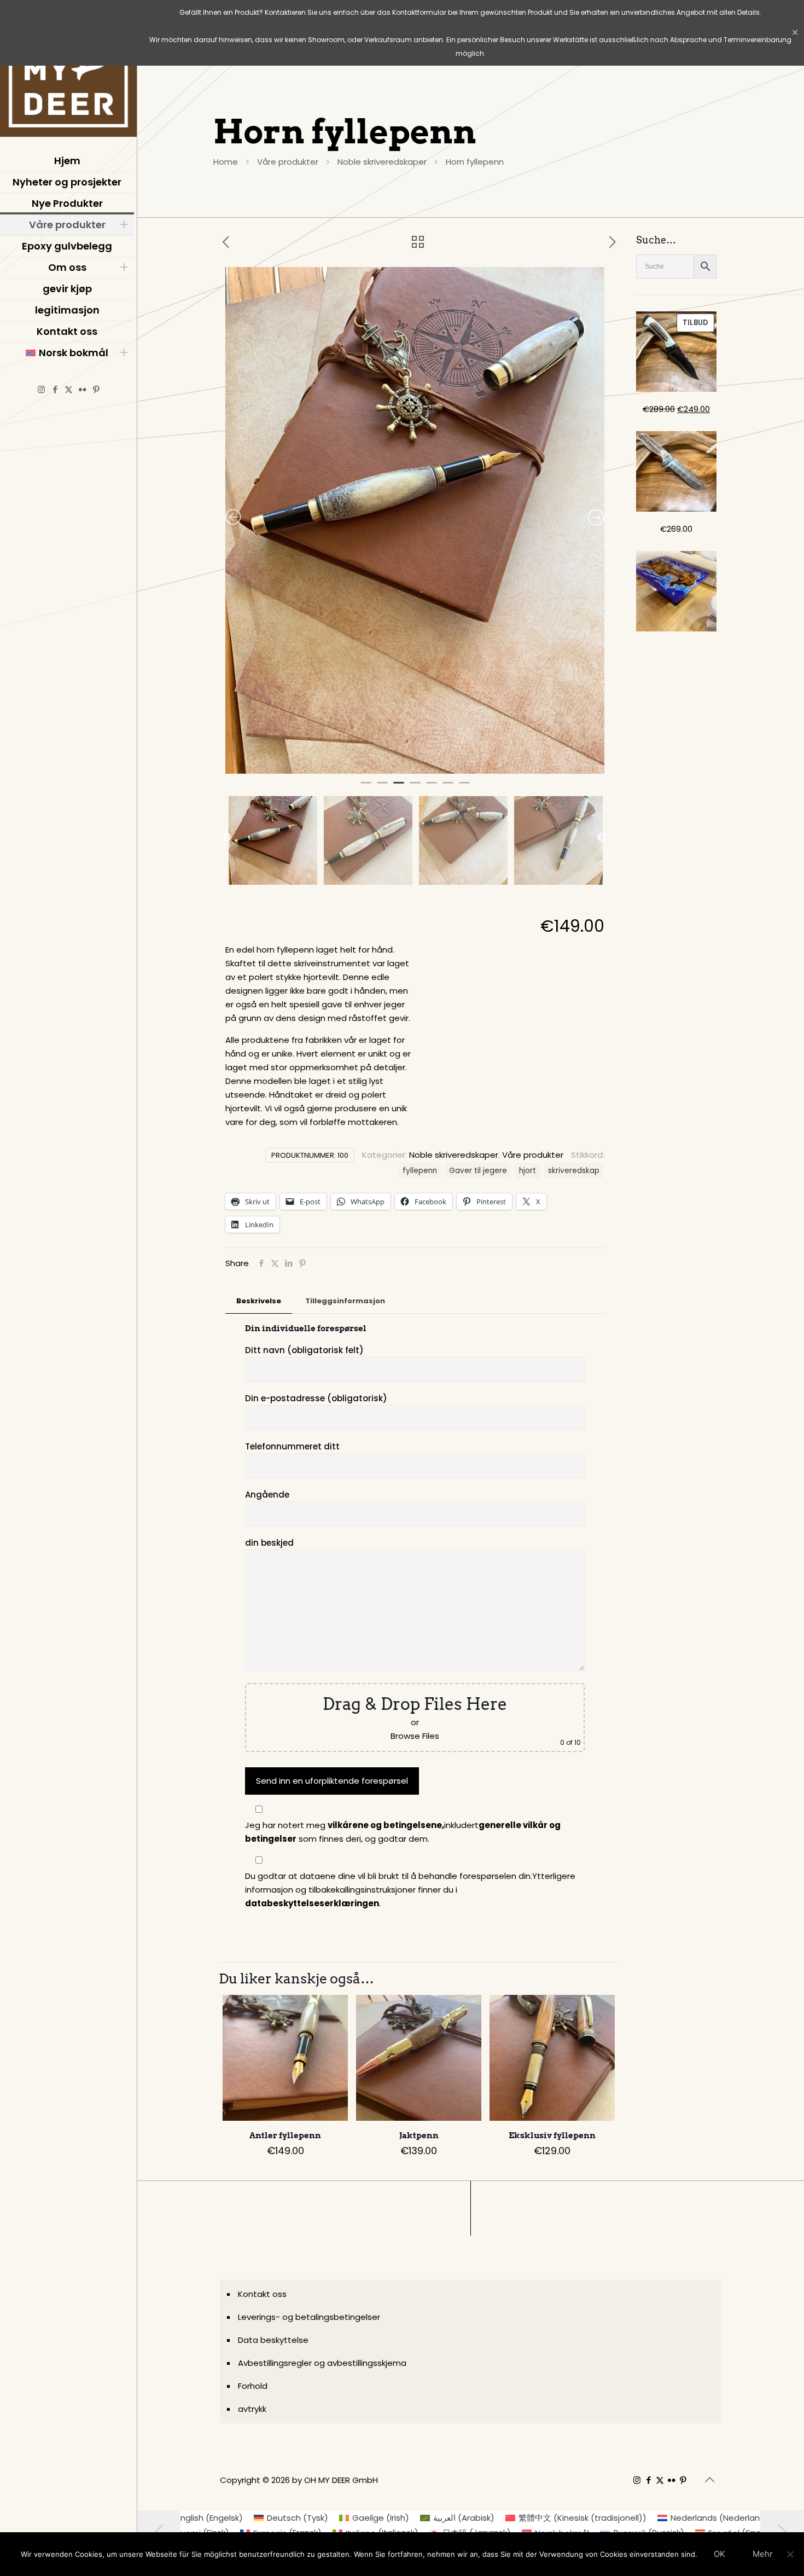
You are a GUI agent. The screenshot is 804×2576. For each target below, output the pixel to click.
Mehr (763, 2554)
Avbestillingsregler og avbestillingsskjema (322, 2363)
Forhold (253, 2386)
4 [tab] (415, 787)
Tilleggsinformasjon (345, 1301)
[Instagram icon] (41, 389)
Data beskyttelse (273, 2340)
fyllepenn (420, 1171)
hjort (528, 1171)
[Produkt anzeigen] (333, 2010)
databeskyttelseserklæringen (312, 1903)
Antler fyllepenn (285, 2136)
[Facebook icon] (55, 389)
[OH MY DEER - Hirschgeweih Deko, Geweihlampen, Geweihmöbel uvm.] (68, 71)
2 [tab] (382, 787)
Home (226, 162)
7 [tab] (464, 787)
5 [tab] (432, 787)
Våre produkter (288, 162)
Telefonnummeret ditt (292, 1446)
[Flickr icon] (82, 389)
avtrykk (252, 2409)
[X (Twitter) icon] (69, 389)
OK (719, 2554)
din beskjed (269, 1543)
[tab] (259, 1301)
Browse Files (415, 1736)
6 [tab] (448, 787)
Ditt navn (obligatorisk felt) (304, 1350)
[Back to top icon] (709, 2480)
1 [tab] (366, 787)
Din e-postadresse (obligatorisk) (316, 1398)
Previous (227, 838)
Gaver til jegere (478, 1171)
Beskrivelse (259, 1301)
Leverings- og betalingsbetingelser (309, 2317)
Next (602, 838)
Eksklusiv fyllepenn (552, 2136)
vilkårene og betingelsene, (386, 1825)
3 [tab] (399, 787)
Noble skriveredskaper (382, 162)
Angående (267, 1495)
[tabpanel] (415, 520)
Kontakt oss (262, 2294)
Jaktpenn (419, 2136)
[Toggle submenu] (124, 225)
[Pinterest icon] (96, 389)
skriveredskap (574, 1171)
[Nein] (790, 2554)
